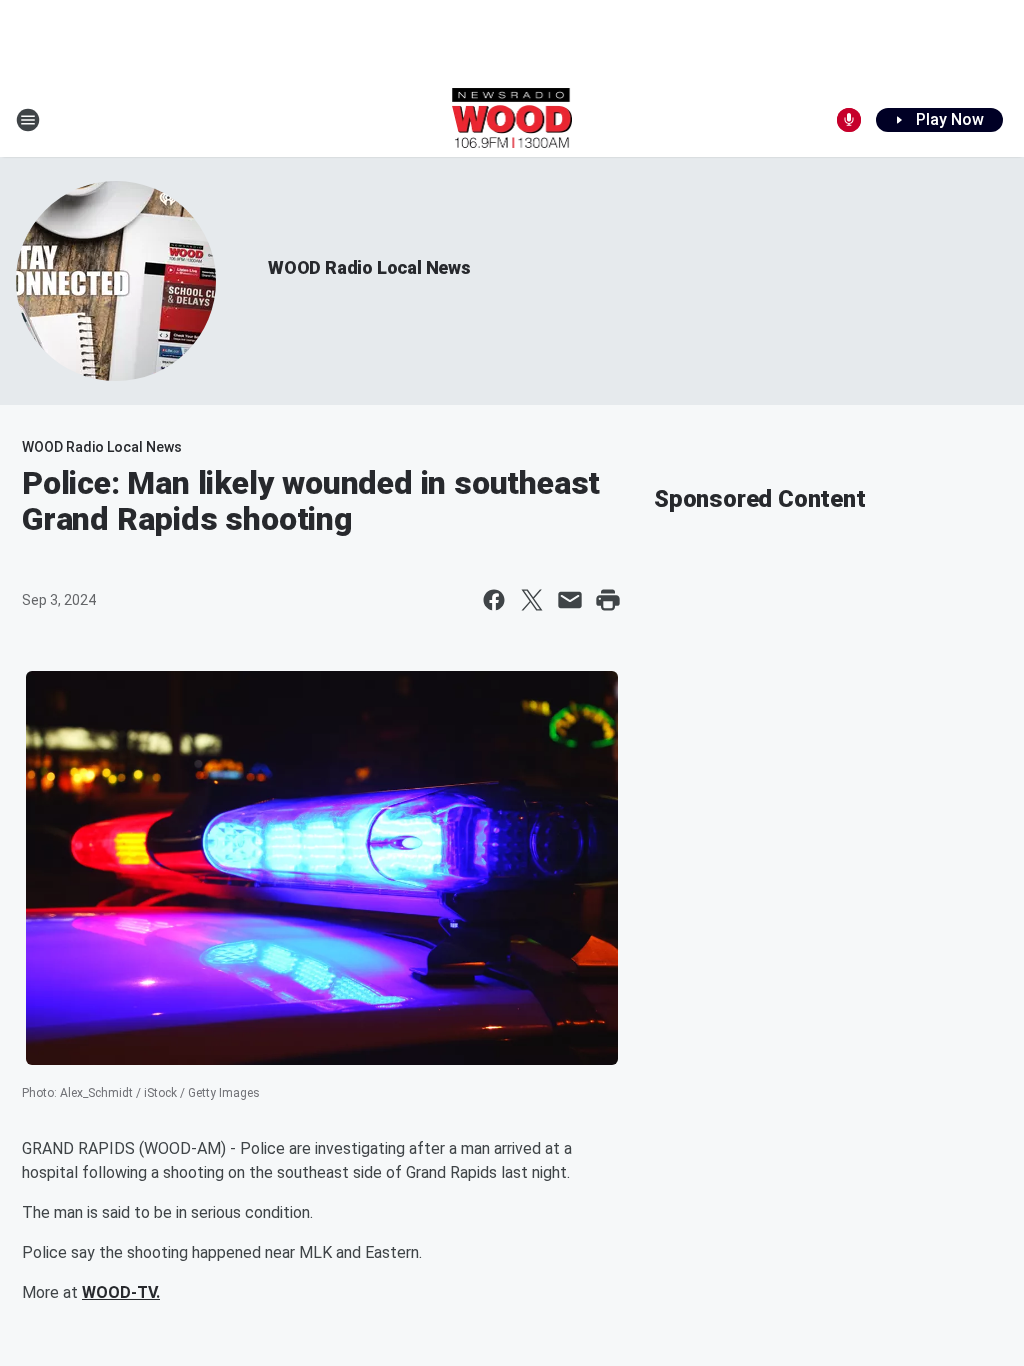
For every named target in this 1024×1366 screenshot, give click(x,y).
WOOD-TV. (121, 1292)
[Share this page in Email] (570, 600)
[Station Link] (512, 120)
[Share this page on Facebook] (494, 600)
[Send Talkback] (849, 120)
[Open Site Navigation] (28, 120)
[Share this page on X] (532, 600)
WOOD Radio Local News (369, 267)
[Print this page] (608, 600)
